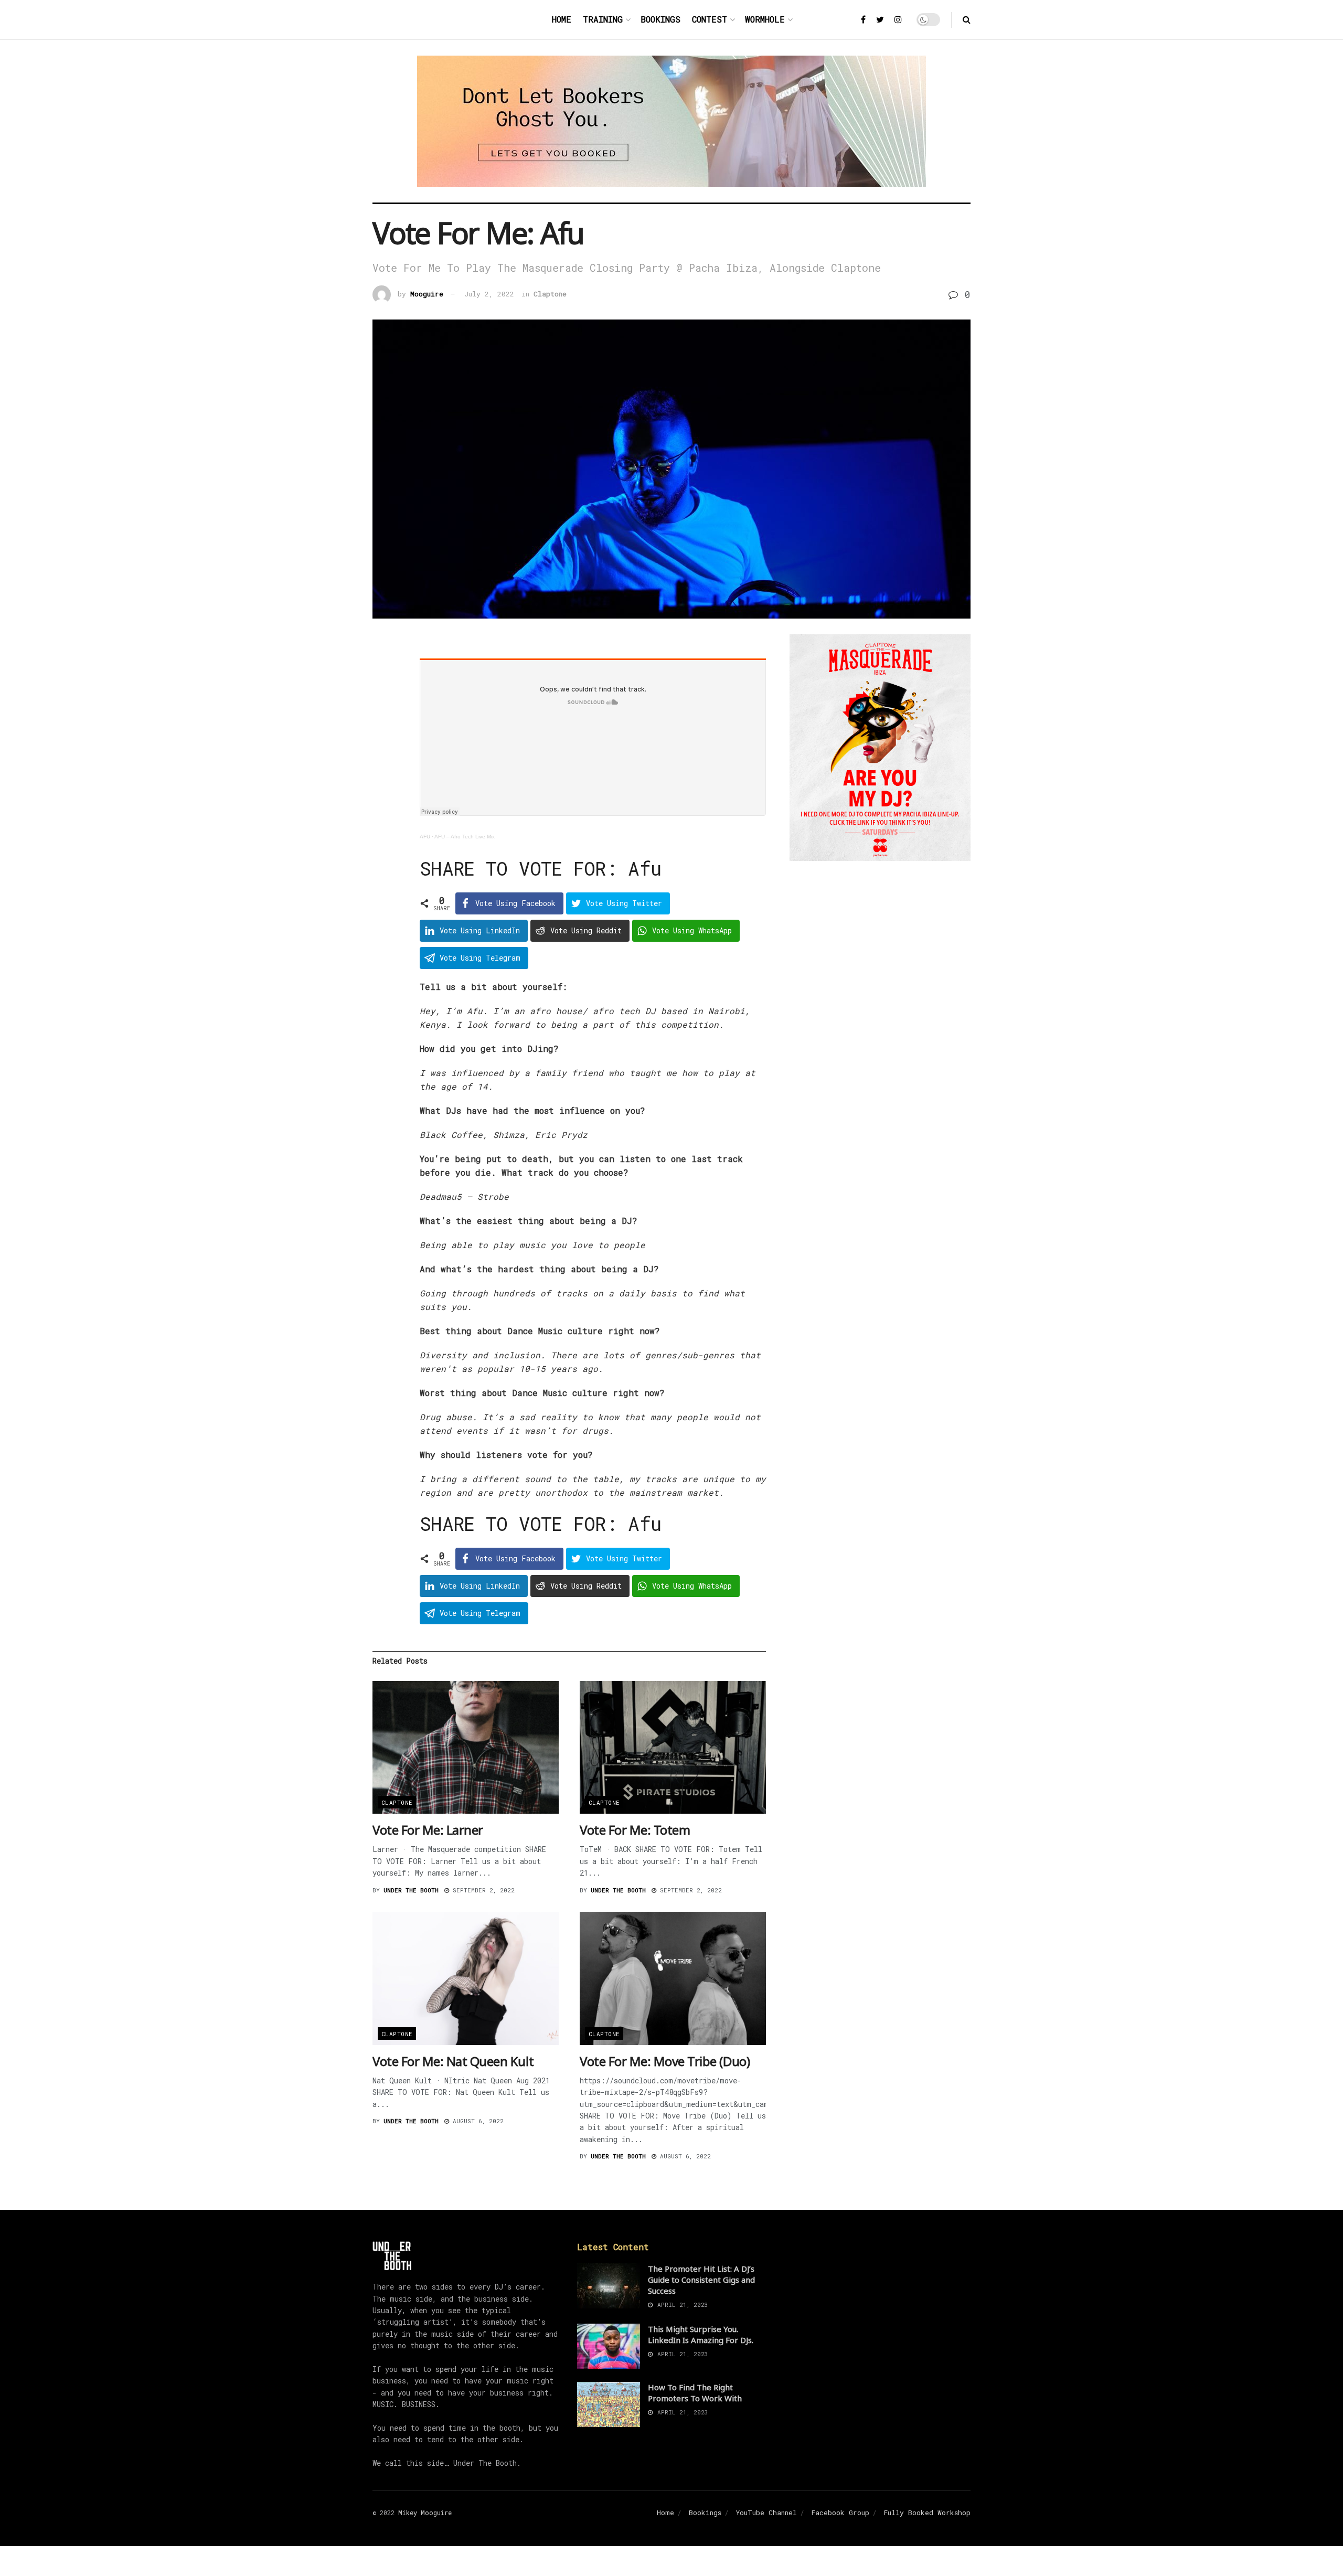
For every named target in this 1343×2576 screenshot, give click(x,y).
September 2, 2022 (482, 1890)
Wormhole (765, 19)
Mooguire (427, 294)
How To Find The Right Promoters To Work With (695, 2393)
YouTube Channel (766, 2513)
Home (562, 19)
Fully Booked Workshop (927, 2513)
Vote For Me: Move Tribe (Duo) (665, 2061)
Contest (710, 19)
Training (603, 19)
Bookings (660, 19)
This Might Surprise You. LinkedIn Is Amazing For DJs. (701, 2334)
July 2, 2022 (489, 294)
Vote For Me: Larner (428, 1830)
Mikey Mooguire (425, 2513)
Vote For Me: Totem (635, 1830)
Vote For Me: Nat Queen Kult (453, 2061)
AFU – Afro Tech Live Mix (465, 837)
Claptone (550, 294)
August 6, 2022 (476, 2121)
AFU (425, 837)
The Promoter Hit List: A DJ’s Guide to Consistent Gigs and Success (701, 2280)
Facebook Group (840, 2513)
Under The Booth (411, 1890)
